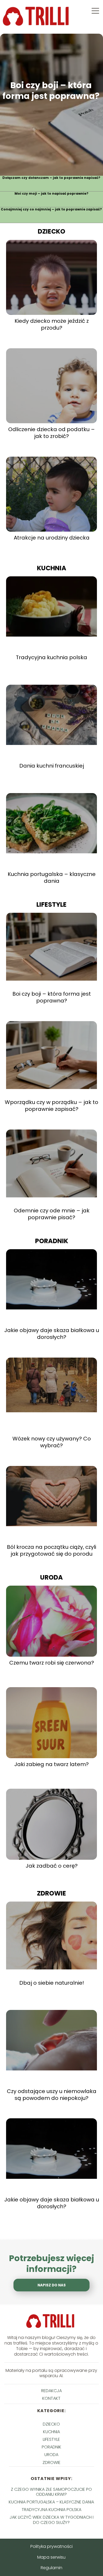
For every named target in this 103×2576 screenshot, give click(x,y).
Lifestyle (51, 904)
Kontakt (51, 2398)
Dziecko (51, 231)
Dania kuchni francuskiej (52, 766)
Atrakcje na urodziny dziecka (52, 538)
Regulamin (51, 2568)
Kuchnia (52, 568)
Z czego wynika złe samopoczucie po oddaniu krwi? (51, 2492)
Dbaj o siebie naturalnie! (52, 1983)
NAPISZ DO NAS (52, 2285)
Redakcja (51, 2391)
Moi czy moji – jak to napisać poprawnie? (51, 194)
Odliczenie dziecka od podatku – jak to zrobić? (51, 433)
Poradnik (52, 1241)
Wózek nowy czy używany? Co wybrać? (52, 1442)
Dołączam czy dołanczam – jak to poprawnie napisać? (51, 178)
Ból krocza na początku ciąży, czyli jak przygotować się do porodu (51, 1550)
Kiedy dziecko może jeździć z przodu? (52, 324)
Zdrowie (51, 1893)
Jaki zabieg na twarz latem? (51, 1764)
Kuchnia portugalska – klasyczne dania (52, 878)
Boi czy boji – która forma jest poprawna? (51, 91)
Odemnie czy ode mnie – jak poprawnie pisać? (52, 1214)
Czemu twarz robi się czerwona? (52, 1663)
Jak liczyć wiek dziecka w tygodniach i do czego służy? (51, 2520)
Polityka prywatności (51, 2546)
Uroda (51, 1577)
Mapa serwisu (51, 2557)
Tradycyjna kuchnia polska (51, 657)
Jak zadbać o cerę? (52, 1866)
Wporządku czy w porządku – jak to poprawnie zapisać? (51, 1106)
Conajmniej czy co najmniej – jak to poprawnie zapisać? (51, 209)
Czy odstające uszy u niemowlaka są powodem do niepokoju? (52, 2095)
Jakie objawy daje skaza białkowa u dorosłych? (52, 1334)
